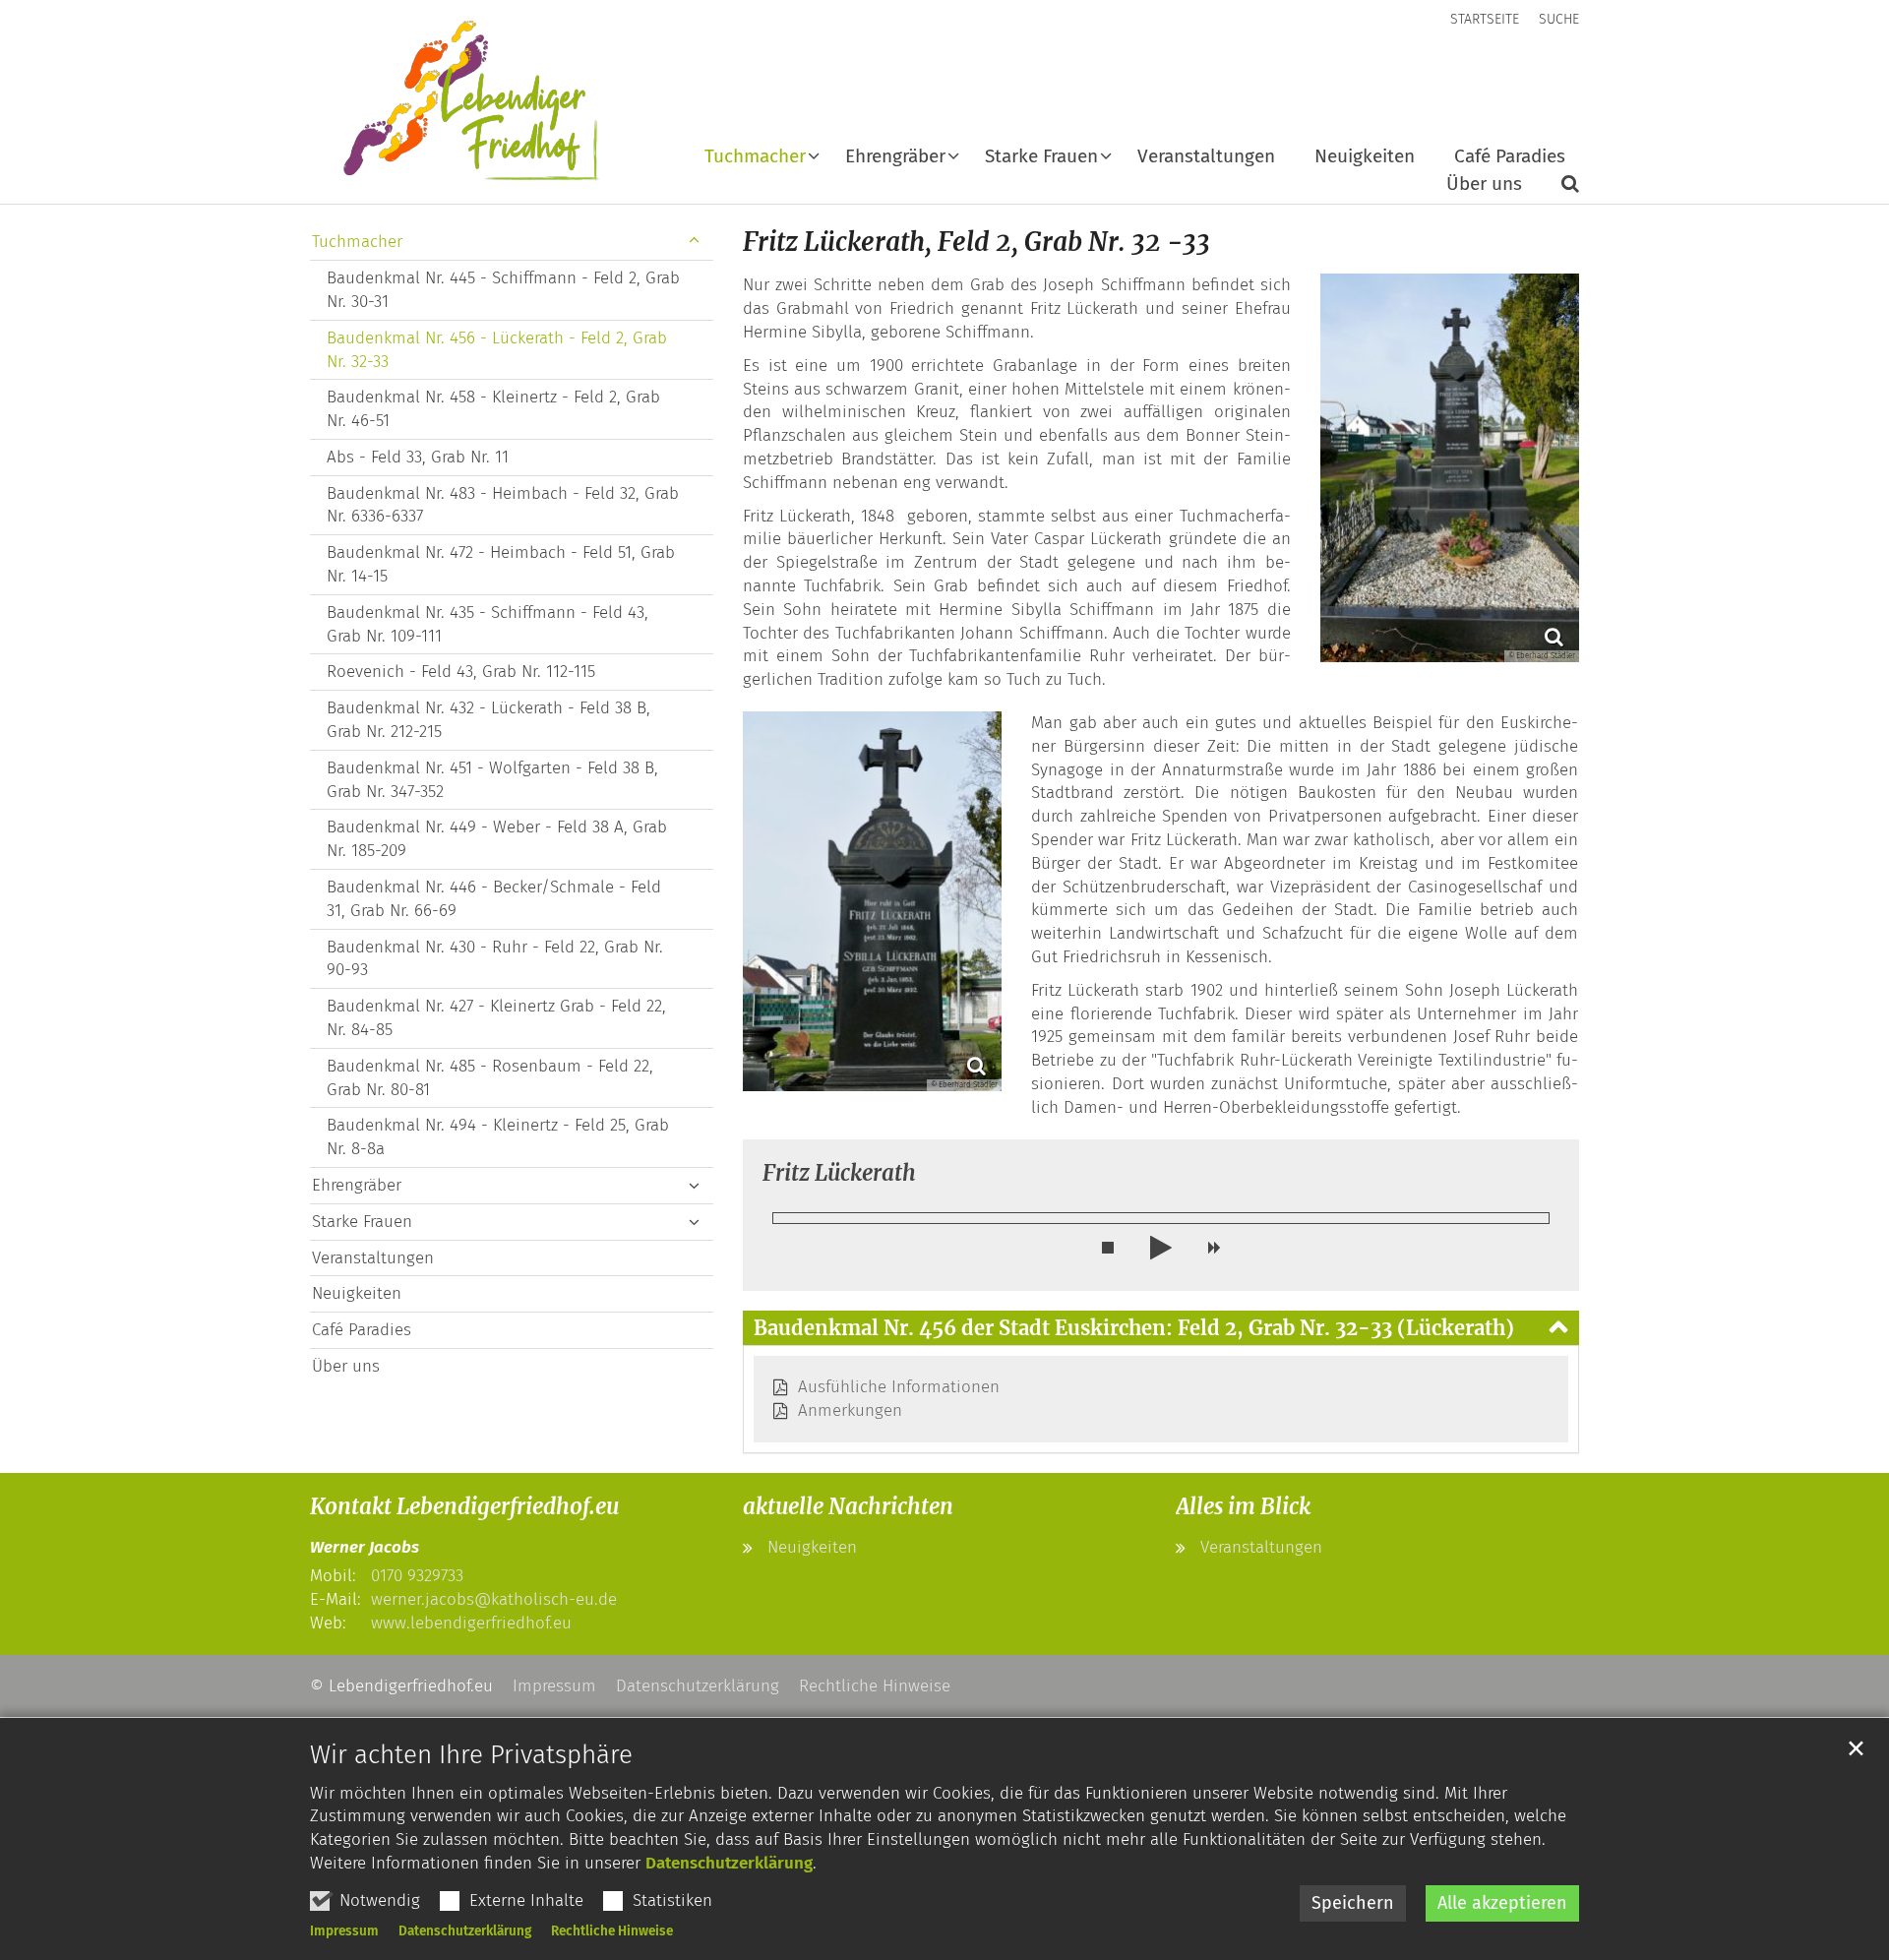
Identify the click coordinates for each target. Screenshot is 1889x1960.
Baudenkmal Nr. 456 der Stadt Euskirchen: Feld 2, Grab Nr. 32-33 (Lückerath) (1134, 1328)
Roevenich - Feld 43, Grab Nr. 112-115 (461, 672)
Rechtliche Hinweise (612, 1931)
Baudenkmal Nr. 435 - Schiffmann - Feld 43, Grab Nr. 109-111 (487, 624)
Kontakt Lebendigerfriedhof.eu (464, 1506)
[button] (762, 160)
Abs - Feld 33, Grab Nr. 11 (418, 457)
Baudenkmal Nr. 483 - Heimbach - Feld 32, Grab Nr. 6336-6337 (503, 505)
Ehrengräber (357, 1185)
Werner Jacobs (365, 1547)
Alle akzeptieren (1502, 1903)
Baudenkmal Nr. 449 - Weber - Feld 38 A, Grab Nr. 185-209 (497, 839)
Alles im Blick (1243, 1506)
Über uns (1484, 184)
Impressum (344, 1931)
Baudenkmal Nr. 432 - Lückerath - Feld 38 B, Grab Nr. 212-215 (488, 720)
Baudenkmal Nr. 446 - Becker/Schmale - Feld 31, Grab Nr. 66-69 (494, 899)
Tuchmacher (357, 242)
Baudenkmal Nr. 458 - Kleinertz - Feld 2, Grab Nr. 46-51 (493, 409)
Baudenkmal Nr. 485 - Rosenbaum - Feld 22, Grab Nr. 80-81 (490, 1078)
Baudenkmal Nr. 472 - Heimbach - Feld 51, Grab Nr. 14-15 (501, 564)
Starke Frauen (362, 1222)
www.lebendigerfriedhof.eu (471, 1623)
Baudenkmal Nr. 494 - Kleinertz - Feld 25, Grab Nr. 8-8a (498, 1137)
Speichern (1353, 1903)
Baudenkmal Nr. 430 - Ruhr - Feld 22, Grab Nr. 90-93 (495, 959)
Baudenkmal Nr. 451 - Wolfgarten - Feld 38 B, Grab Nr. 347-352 (492, 780)
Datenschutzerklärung (729, 1863)
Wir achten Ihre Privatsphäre (471, 1755)
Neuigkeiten (1365, 157)
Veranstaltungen (1206, 157)
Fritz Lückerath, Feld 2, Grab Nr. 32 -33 (976, 242)
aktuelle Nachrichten (848, 1506)
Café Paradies (1510, 157)
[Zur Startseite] (457, 102)
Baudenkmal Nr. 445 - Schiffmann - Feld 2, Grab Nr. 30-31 (503, 290)
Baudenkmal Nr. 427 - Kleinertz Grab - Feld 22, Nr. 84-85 (496, 1018)
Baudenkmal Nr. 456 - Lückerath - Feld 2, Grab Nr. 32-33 (497, 350)
